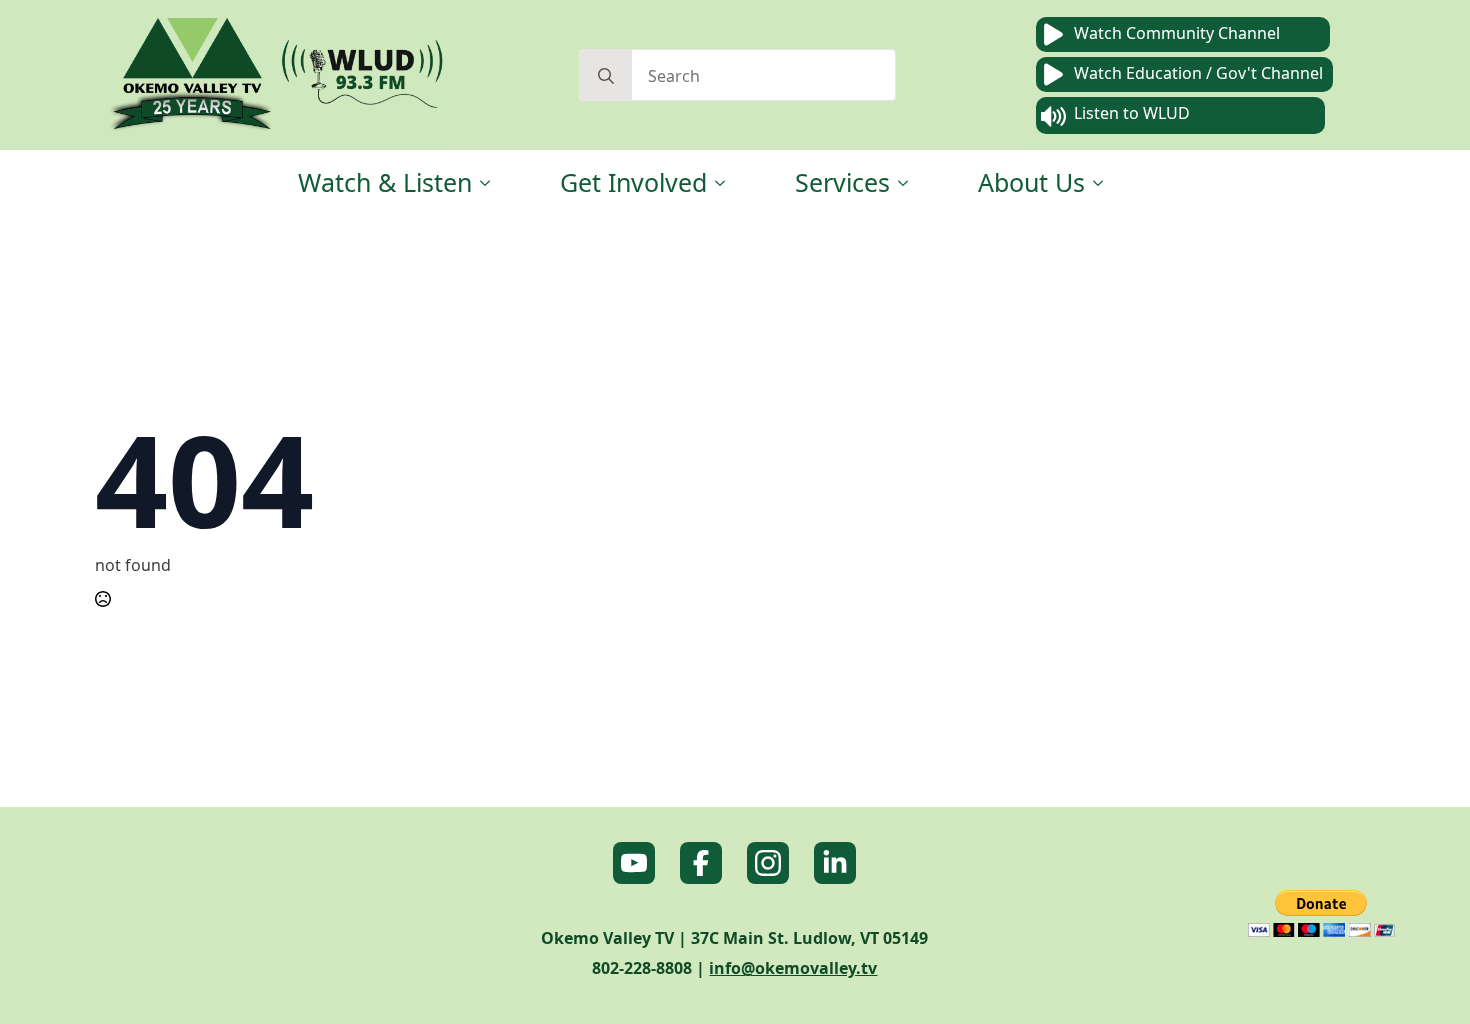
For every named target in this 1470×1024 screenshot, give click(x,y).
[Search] (606, 76)
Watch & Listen (385, 182)
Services (842, 182)
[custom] (634, 863)
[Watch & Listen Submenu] (486, 182)
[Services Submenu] (904, 182)
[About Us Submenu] (1099, 182)
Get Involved (633, 182)
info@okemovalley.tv (793, 968)
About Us (1031, 182)
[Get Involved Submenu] (721, 182)
